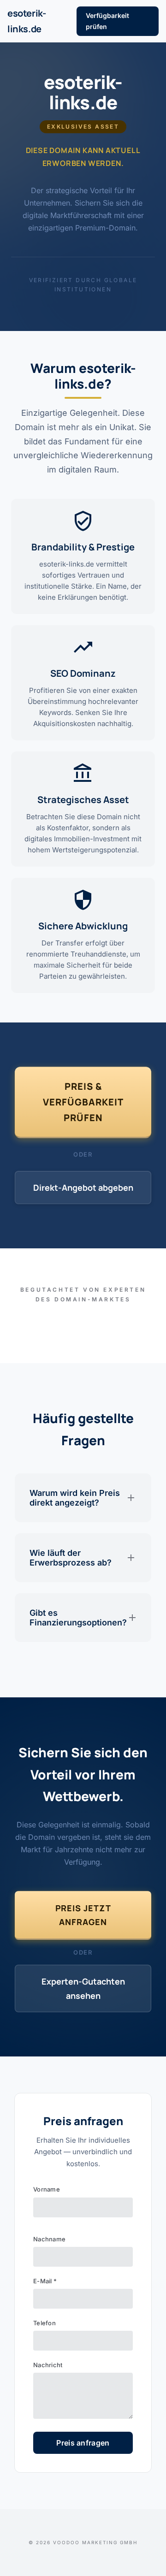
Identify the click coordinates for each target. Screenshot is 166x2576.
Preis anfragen (83, 2443)
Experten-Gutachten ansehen (83, 1988)
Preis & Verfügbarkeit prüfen (83, 1102)
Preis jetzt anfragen (83, 1915)
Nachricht (48, 2365)
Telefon (44, 2323)
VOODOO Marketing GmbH (95, 2542)
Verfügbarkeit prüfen (107, 21)
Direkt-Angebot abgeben (83, 1188)
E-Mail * (45, 2281)
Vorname (47, 2189)
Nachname (49, 2239)
